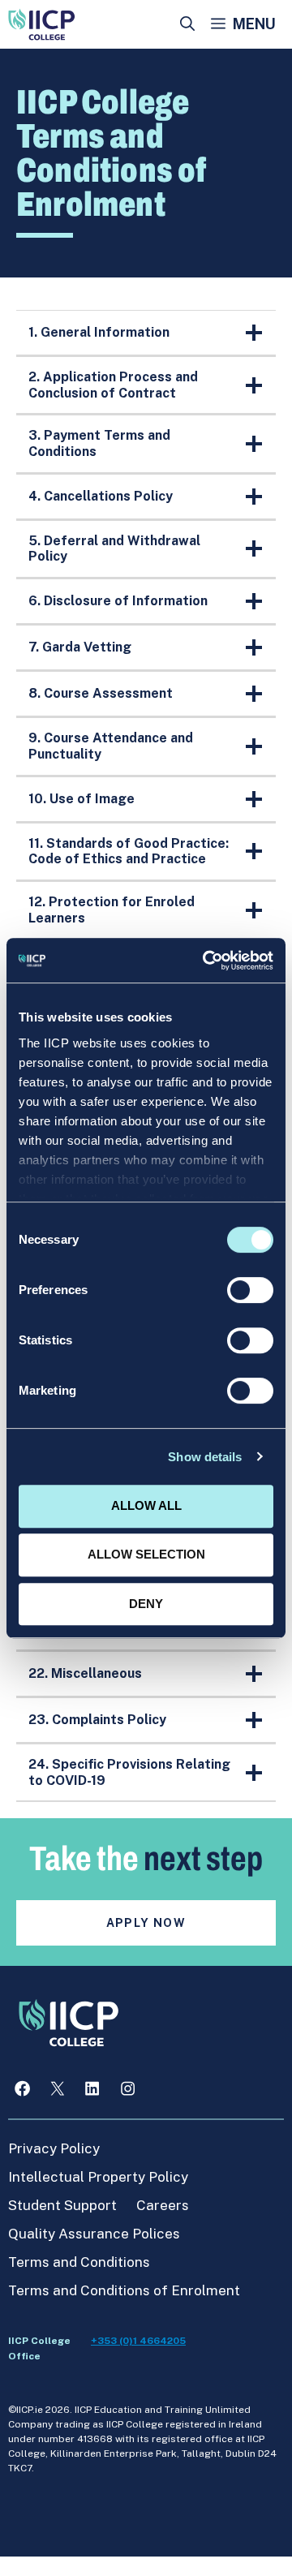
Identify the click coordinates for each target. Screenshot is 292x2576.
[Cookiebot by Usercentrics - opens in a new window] (206, 961)
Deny (146, 1604)
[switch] (250, 1290)
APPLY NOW (146, 1923)
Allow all (146, 1505)
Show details (205, 1457)
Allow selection (146, 1554)
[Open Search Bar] (187, 24)
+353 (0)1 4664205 (138, 2341)
